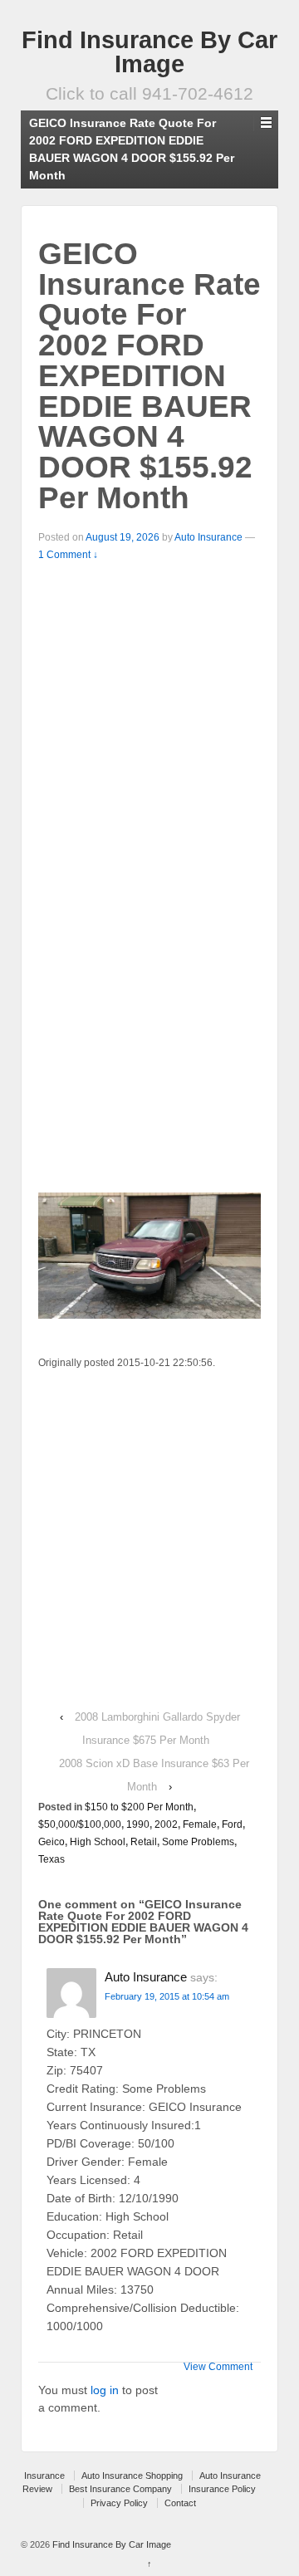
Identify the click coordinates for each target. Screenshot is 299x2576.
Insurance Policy (222, 2489)
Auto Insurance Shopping (132, 2476)
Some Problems (198, 1842)
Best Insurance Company (120, 2489)
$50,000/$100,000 (80, 1824)
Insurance (44, 2476)
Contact (180, 2503)
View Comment (218, 2367)
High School (98, 1842)
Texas (51, 1859)
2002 (166, 1824)
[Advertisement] (149, 722)
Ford (232, 1824)
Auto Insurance (208, 537)
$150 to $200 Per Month (139, 1807)
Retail (144, 1842)
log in (105, 2390)
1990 (138, 1824)
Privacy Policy (119, 2503)
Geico (51, 1842)
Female (200, 1824)
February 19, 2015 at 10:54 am (167, 1996)
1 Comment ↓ (68, 555)
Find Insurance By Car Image (149, 52)
